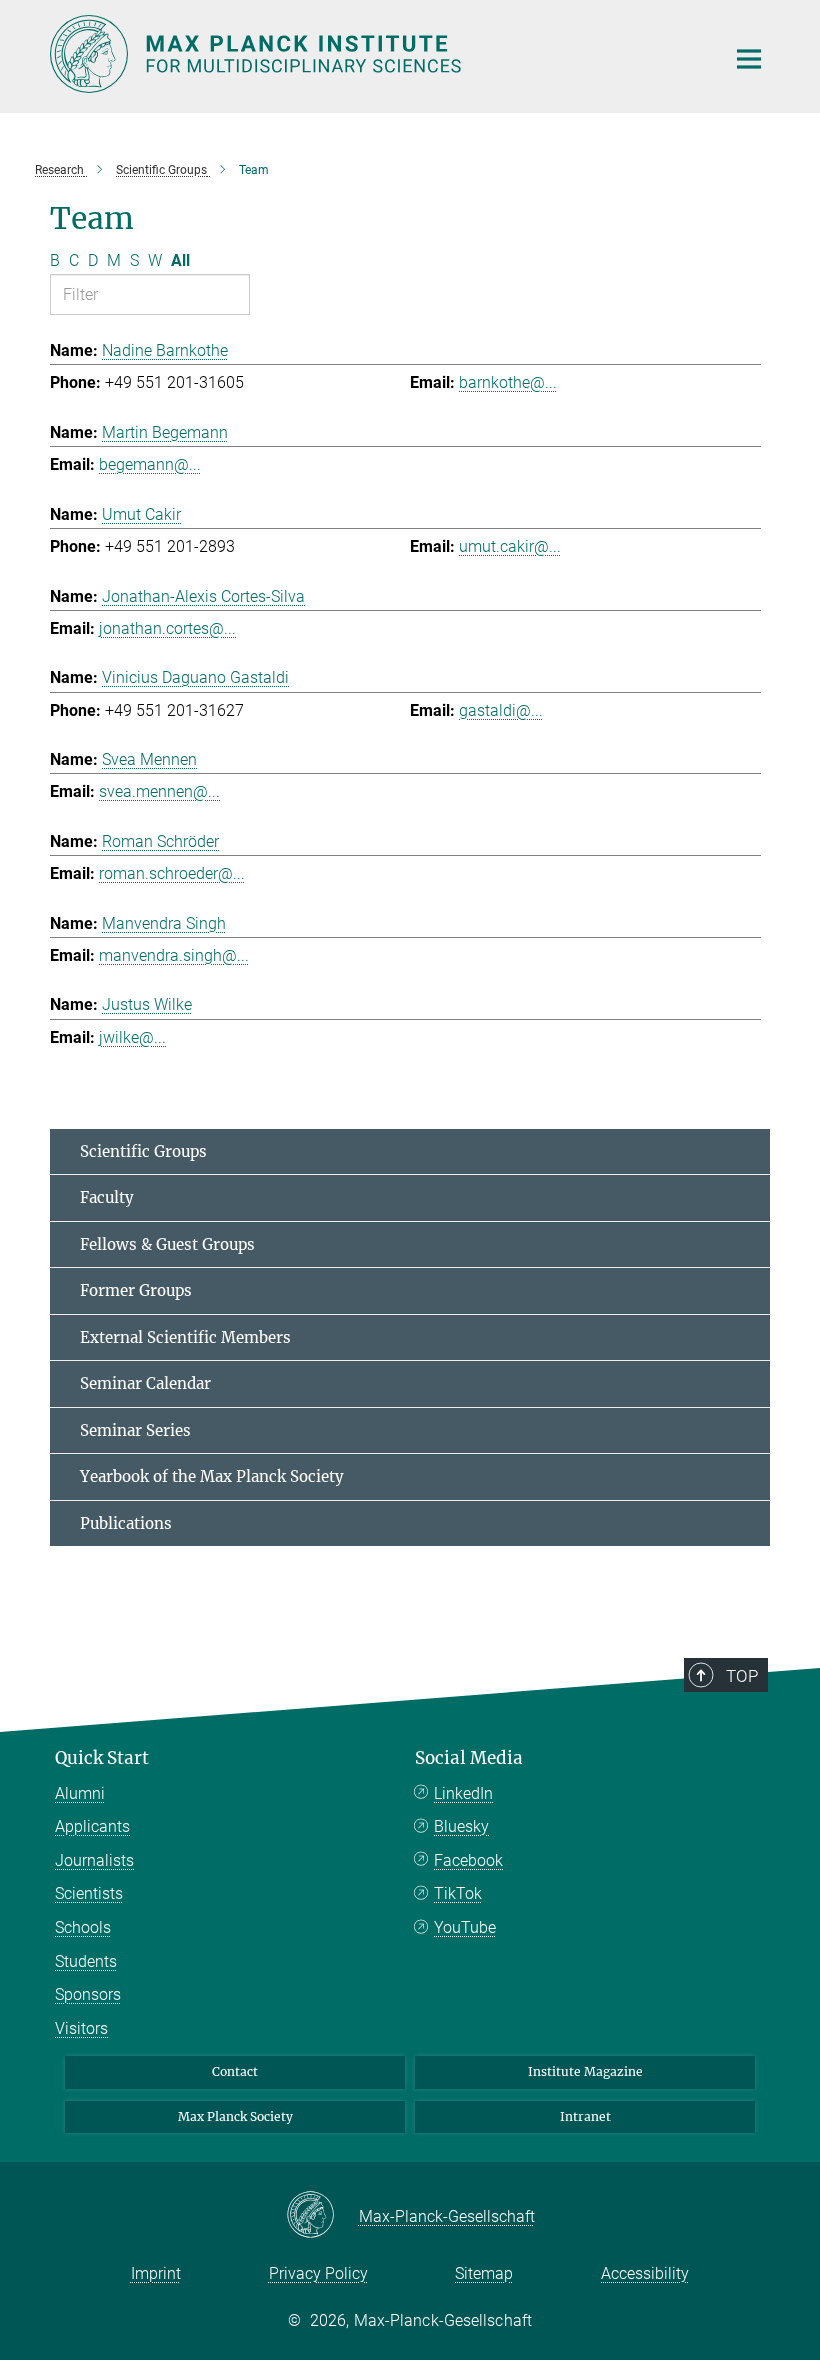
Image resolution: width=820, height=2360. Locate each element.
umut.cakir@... (510, 546)
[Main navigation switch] (749, 59)
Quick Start (102, 1758)
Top (742, 1676)
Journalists (94, 1860)
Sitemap (484, 2273)
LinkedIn (463, 1793)
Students (86, 1961)
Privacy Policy (318, 2273)
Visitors (81, 2028)
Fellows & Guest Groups (167, 1244)
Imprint (156, 2273)
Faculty (107, 1197)
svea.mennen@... (159, 791)
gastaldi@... (501, 710)
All (180, 260)
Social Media (469, 1758)
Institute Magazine (585, 2071)
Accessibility (645, 2273)
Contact (235, 2071)
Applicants (92, 1826)
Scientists (89, 1893)
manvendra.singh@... (174, 955)
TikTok (458, 1893)
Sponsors (88, 1994)
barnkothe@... (508, 382)
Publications (126, 1523)
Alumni (80, 1793)
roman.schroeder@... (172, 873)
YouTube (465, 1927)
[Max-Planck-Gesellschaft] (322, 2216)
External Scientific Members (185, 1337)
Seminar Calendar (145, 1383)
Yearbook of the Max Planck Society (212, 1476)
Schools (83, 1927)
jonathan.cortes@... (167, 628)
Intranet (585, 2116)
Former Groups (136, 1290)
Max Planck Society (235, 2116)
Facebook (468, 1860)
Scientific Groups (143, 1151)
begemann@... (150, 464)
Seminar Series (135, 1430)
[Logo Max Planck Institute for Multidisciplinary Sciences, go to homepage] (375, 54)
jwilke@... (132, 1037)
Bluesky (461, 1826)
